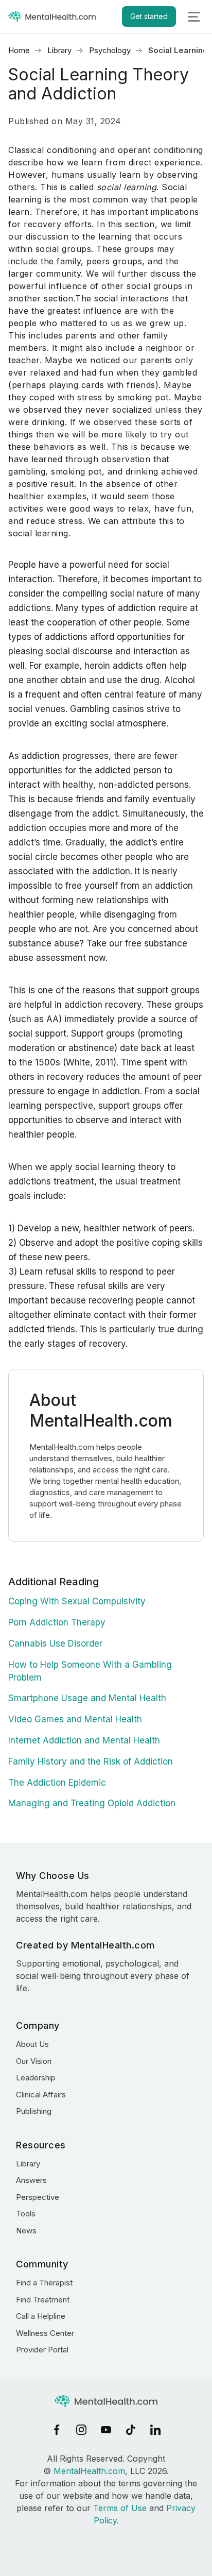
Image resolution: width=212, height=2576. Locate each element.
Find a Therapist (44, 2283)
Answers (31, 2180)
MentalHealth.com (89, 2471)
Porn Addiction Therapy (57, 1622)
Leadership (36, 2078)
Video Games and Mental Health (75, 1719)
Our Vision (34, 2061)
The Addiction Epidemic (57, 1783)
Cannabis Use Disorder (55, 1643)
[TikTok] (131, 2430)
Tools (26, 2214)
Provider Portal (42, 2350)
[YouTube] (106, 2430)
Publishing (34, 2111)
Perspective (38, 2197)
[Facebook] (57, 2430)
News (26, 2231)
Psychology (110, 50)
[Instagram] (81, 2430)
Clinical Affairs (41, 2095)
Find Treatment (43, 2300)
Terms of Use (120, 2508)
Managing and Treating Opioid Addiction (92, 1803)
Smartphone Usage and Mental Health (87, 1698)
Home (19, 50)
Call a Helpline (41, 2316)
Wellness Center (45, 2333)
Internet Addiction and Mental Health (84, 1740)
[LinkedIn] (155, 2430)
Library (59, 50)
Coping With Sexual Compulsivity (77, 1601)
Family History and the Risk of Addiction (91, 1761)
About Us (32, 2044)
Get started (149, 16)
